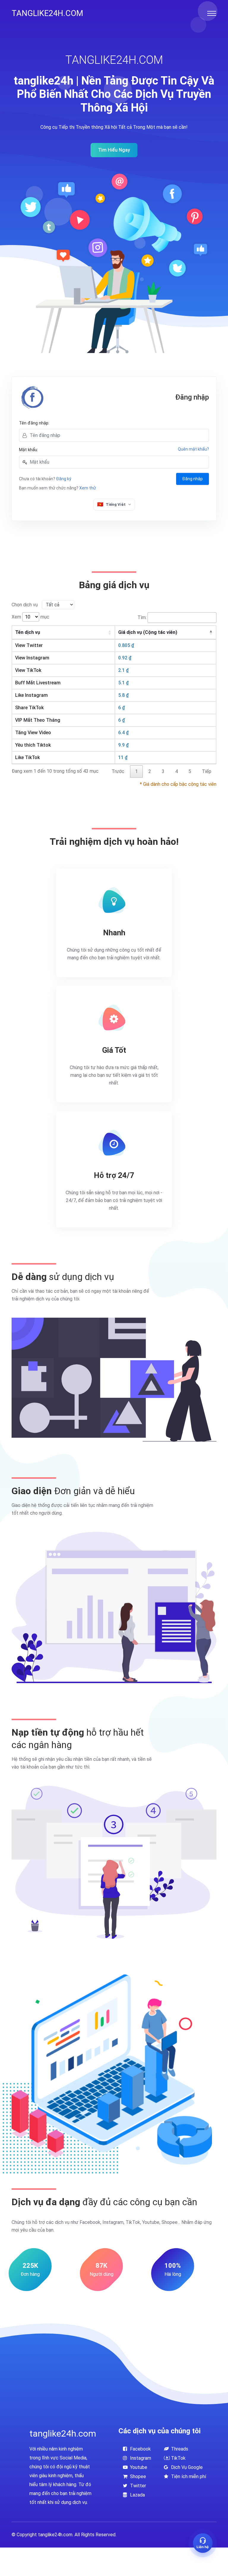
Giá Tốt (114, 1050)
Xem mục (30, 617)
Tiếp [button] (207, 771)
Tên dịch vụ (28, 632)
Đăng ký (64, 479)
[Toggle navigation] (212, 13)
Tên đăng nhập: (34, 423)
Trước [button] (118, 771)
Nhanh (114, 933)
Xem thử (88, 488)
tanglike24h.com (47, 13)
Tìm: (142, 617)
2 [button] (150, 771)
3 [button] (163, 771)
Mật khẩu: (28, 450)
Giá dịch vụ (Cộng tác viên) (148, 632)
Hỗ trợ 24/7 (114, 1175)
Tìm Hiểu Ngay (114, 150)
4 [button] (176, 771)
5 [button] (190, 771)
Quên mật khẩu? (193, 449)
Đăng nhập (193, 479)
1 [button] (136, 771)
